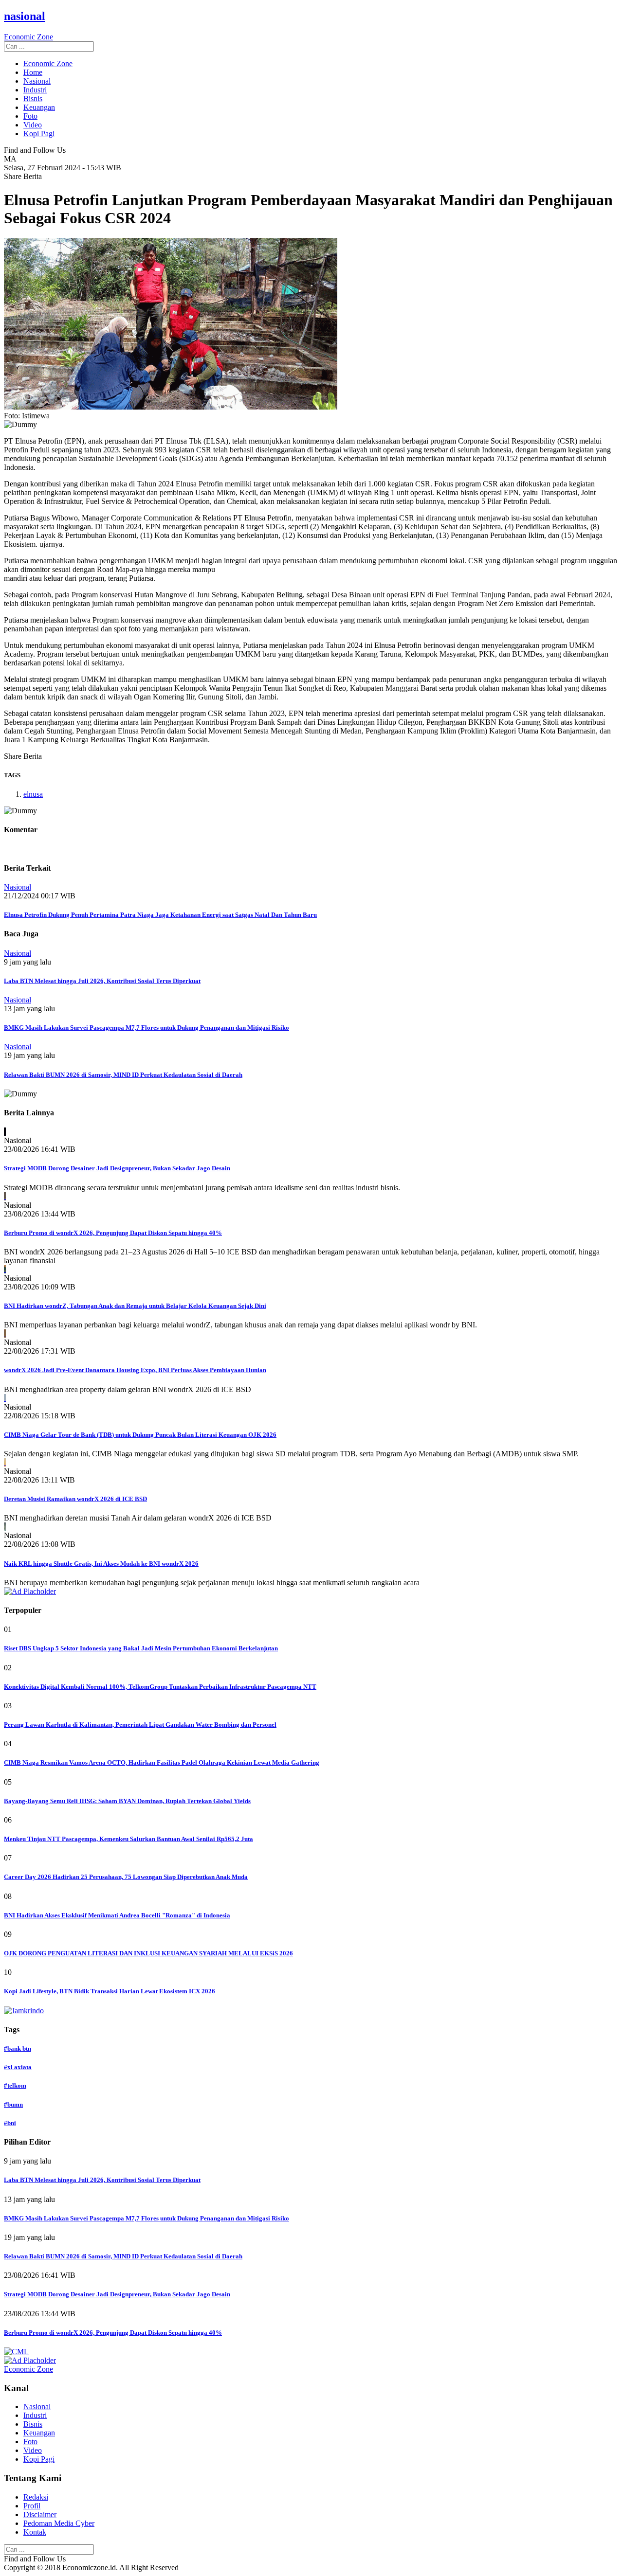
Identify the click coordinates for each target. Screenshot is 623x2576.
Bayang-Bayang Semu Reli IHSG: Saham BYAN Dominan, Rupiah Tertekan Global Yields (127, 1801)
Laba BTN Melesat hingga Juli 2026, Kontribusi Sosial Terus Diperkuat (102, 981)
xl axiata (18, 2067)
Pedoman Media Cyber (59, 2523)
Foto (30, 116)
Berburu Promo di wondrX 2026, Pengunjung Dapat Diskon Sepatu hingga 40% (113, 1233)
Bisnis (33, 98)
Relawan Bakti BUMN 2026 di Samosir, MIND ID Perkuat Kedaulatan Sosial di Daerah (123, 1075)
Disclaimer (40, 2514)
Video (33, 125)
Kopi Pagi (39, 134)
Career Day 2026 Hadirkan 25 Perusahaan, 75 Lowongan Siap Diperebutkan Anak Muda (126, 1877)
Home (33, 72)
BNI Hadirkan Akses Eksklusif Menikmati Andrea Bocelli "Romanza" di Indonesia (117, 1915)
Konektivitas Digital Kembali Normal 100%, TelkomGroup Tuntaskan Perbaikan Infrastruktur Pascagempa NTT (160, 1687)
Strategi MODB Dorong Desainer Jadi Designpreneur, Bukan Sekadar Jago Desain (117, 1168)
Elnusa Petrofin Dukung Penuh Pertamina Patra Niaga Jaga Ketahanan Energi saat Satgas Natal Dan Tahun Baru (160, 915)
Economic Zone (48, 63)
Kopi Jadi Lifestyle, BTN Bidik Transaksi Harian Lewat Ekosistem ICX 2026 (110, 1991)
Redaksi (36, 2497)
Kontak (35, 2532)
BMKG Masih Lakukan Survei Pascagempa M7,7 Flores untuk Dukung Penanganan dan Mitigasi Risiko (147, 1028)
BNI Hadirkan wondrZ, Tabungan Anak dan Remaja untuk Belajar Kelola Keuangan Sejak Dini (135, 1306)
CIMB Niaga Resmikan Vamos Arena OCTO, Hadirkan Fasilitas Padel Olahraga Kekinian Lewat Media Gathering (162, 1762)
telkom (15, 2085)
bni (10, 2123)
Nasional (37, 81)
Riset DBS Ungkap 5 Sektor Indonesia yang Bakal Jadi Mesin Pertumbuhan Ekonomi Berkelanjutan (141, 1648)
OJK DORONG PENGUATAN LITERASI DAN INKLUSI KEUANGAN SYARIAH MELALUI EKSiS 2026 (148, 1953)
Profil (32, 2506)
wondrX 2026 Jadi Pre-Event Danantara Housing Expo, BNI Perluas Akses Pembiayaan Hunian (135, 1370)
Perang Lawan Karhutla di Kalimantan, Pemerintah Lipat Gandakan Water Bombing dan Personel (140, 1725)
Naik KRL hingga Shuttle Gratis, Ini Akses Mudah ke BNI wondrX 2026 (101, 1564)
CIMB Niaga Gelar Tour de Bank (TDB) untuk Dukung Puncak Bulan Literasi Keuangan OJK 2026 (140, 1435)
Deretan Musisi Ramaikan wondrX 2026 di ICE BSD (75, 1499)
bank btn (18, 2048)
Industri (35, 90)
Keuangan (39, 107)
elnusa (33, 794)
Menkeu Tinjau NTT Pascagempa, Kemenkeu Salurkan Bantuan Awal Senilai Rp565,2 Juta (128, 1839)
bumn (13, 2104)
